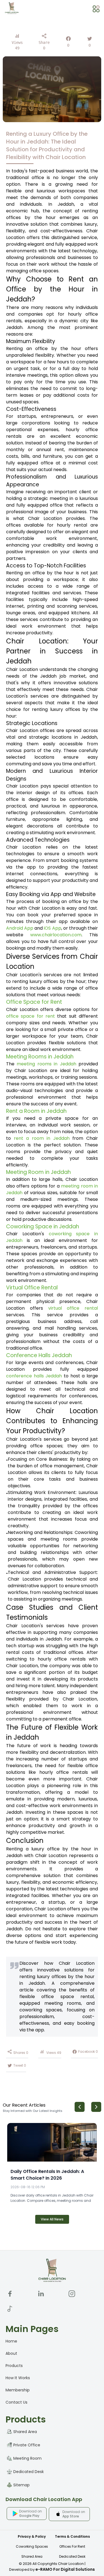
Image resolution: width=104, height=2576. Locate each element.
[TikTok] (10, 2309)
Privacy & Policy (32, 2536)
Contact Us (17, 2402)
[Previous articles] (80, 2107)
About (11, 2353)
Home (11, 2341)
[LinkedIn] (41, 2294)
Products (14, 2366)
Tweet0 (20, 2065)
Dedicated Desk (72, 2556)
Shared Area (32, 2556)
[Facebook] (10, 2294)
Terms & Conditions (72, 2536)
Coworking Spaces (32, 2546)
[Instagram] (72, 2294)
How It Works (18, 2378)
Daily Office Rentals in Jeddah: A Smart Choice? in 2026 (47, 2175)
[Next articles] (96, 2107)
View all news (52, 2219)
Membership (18, 2390)
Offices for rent (72, 2546)
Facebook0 (88, 2052)
